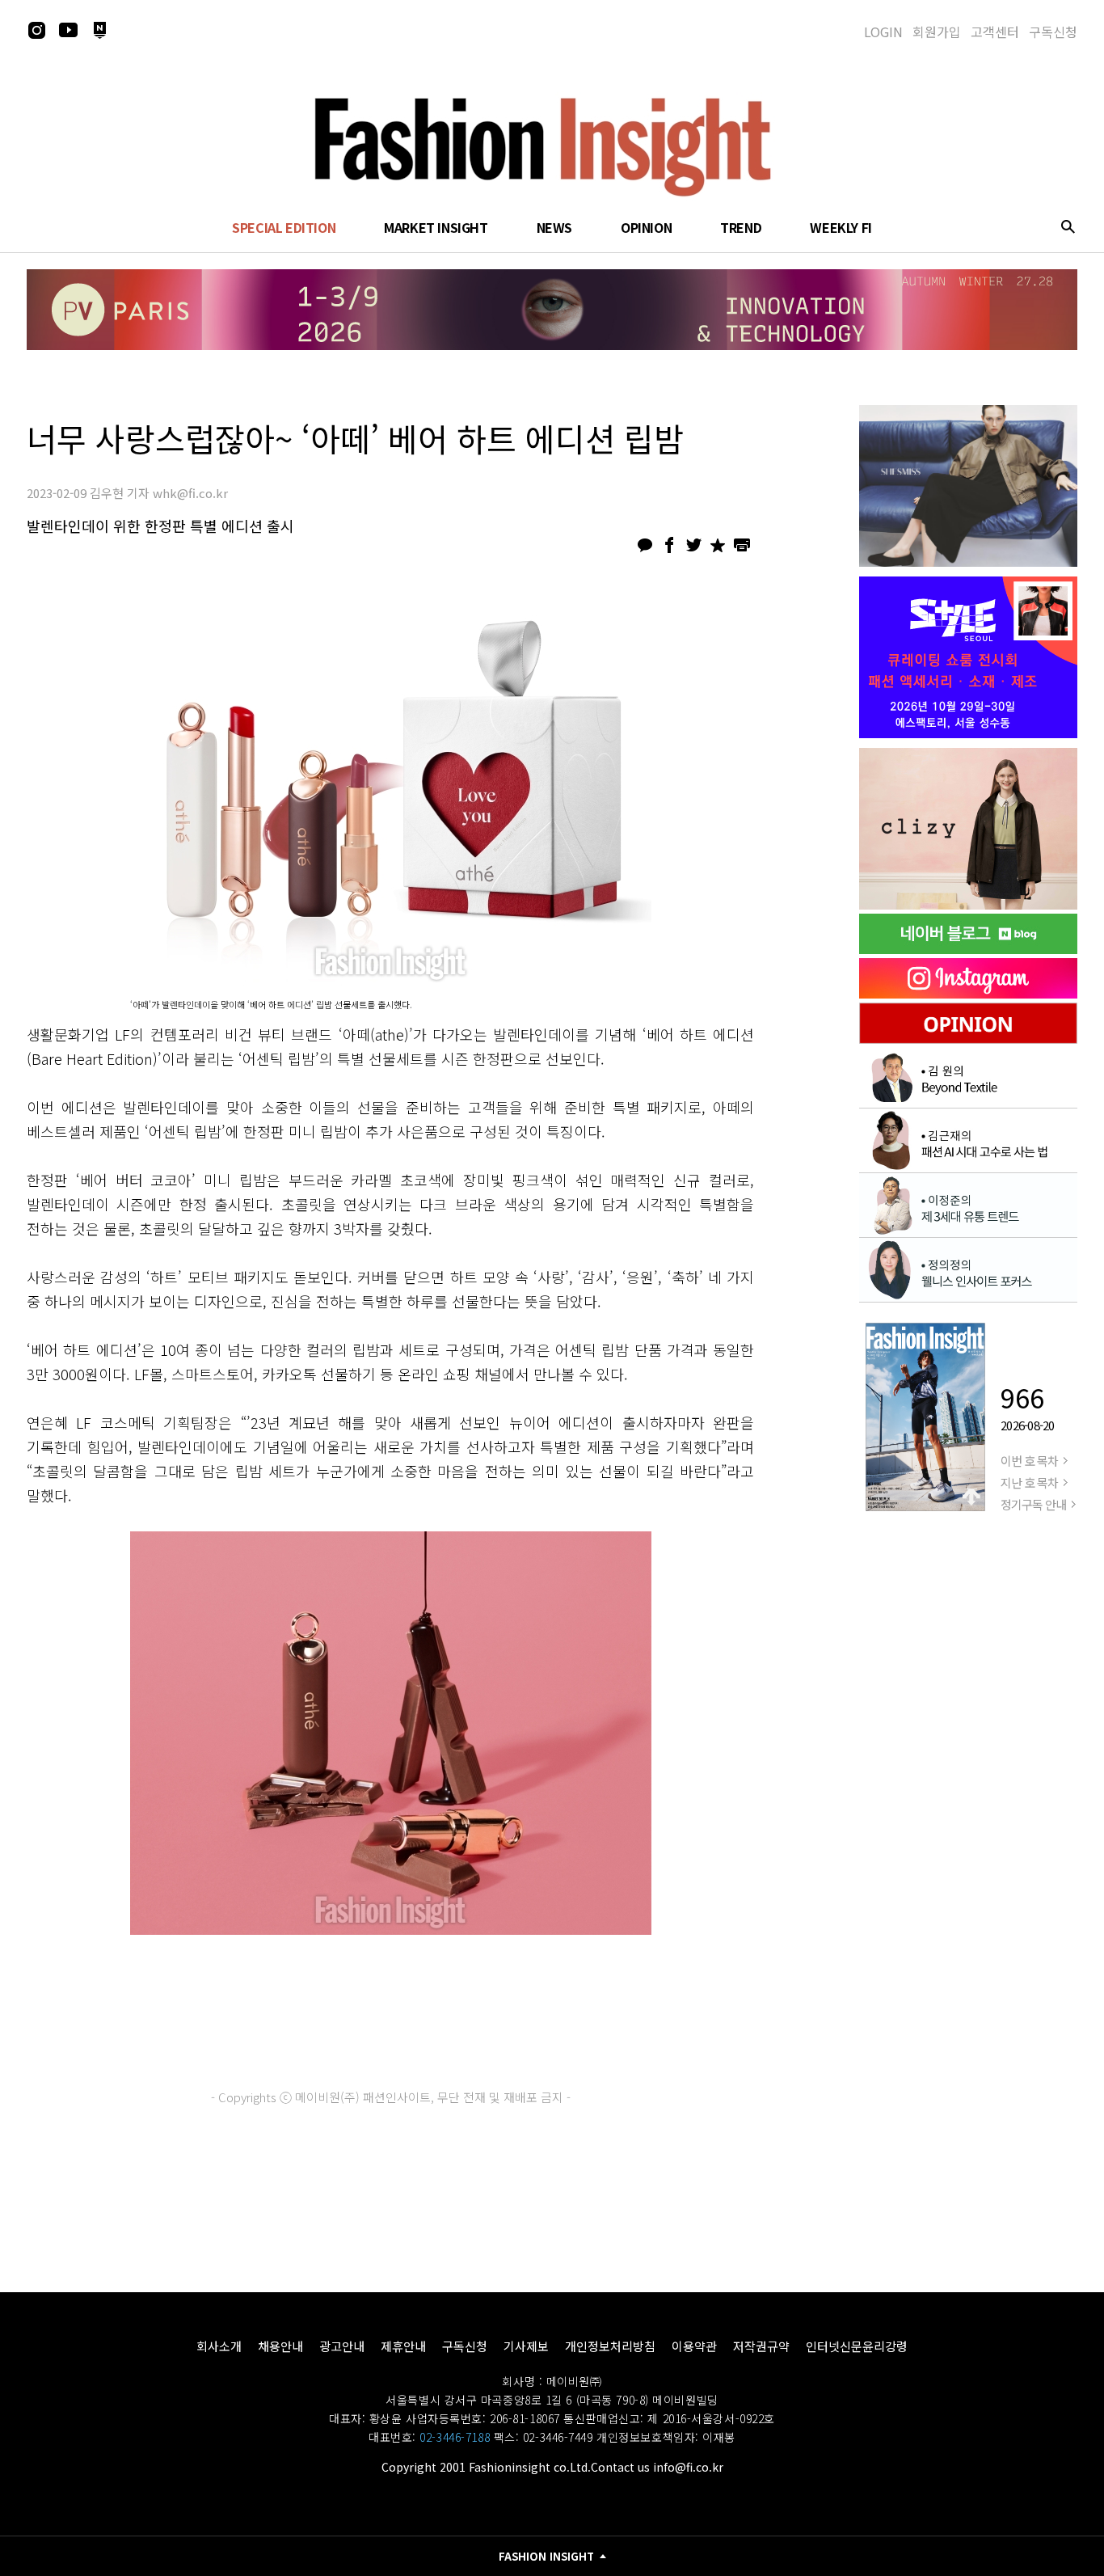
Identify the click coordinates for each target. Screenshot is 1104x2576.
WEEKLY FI (841, 227)
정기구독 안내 (1033, 1504)
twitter (693, 545)
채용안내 (280, 2346)
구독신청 (1053, 32)
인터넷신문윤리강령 (857, 2346)
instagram (36, 30)
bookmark (718, 545)
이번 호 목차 (1029, 1461)
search (1068, 226)
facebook (669, 545)
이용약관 (694, 2346)
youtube (68, 30)
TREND (741, 227)
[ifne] (968, 829)
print (742, 545)
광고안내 (342, 2346)
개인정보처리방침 (610, 2346)
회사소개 (219, 2346)
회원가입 (937, 32)
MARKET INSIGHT (436, 227)
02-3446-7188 (455, 2437)
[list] (968, 486)
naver (99, 30)
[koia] (968, 657)
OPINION (646, 227)
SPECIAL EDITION (284, 227)
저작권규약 (761, 2346)
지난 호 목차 (1029, 1482)
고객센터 (995, 32)
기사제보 (526, 2346)
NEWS (554, 227)
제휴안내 (403, 2346)
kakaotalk (645, 545)
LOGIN (883, 32)
